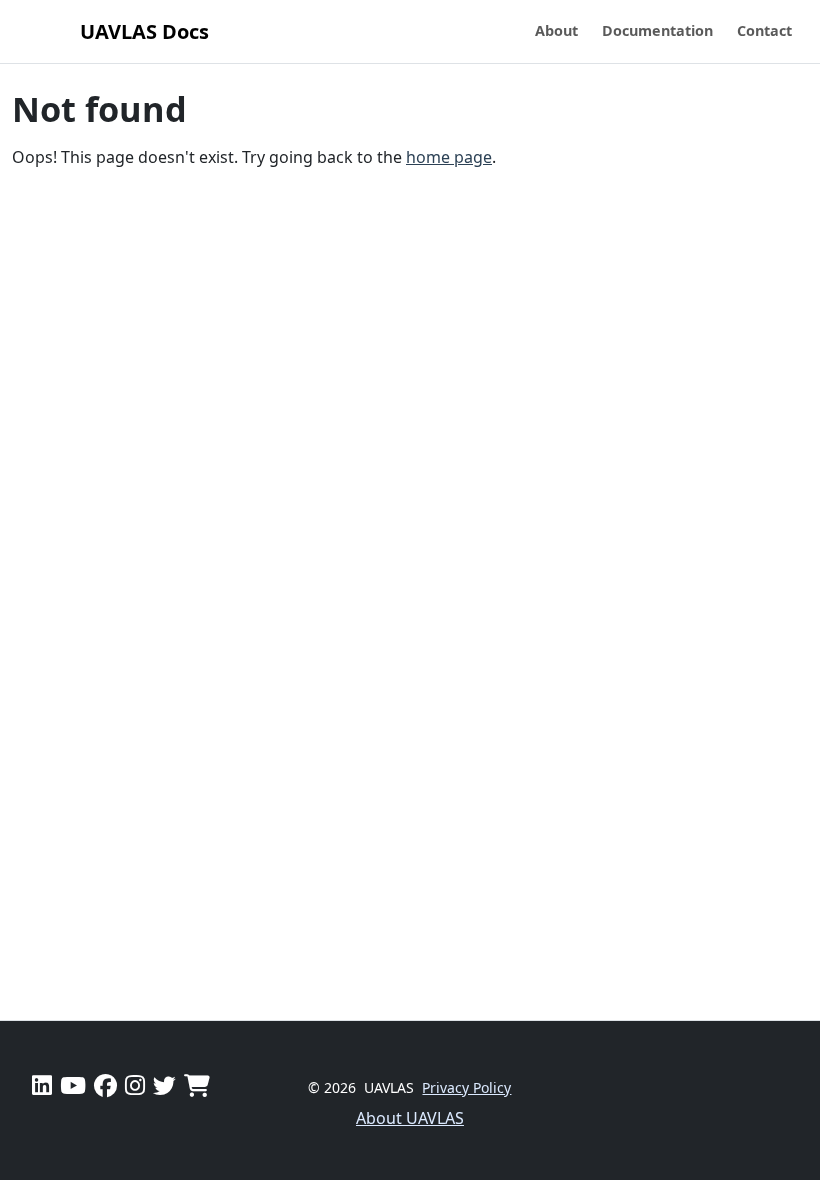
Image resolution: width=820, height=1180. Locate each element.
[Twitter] (164, 1085)
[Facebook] (105, 1085)
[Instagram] (135, 1085)
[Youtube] (73, 1085)
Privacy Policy (466, 1087)
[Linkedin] (42, 1085)
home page (449, 157)
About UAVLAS (410, 1118)
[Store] (197, 1085)
